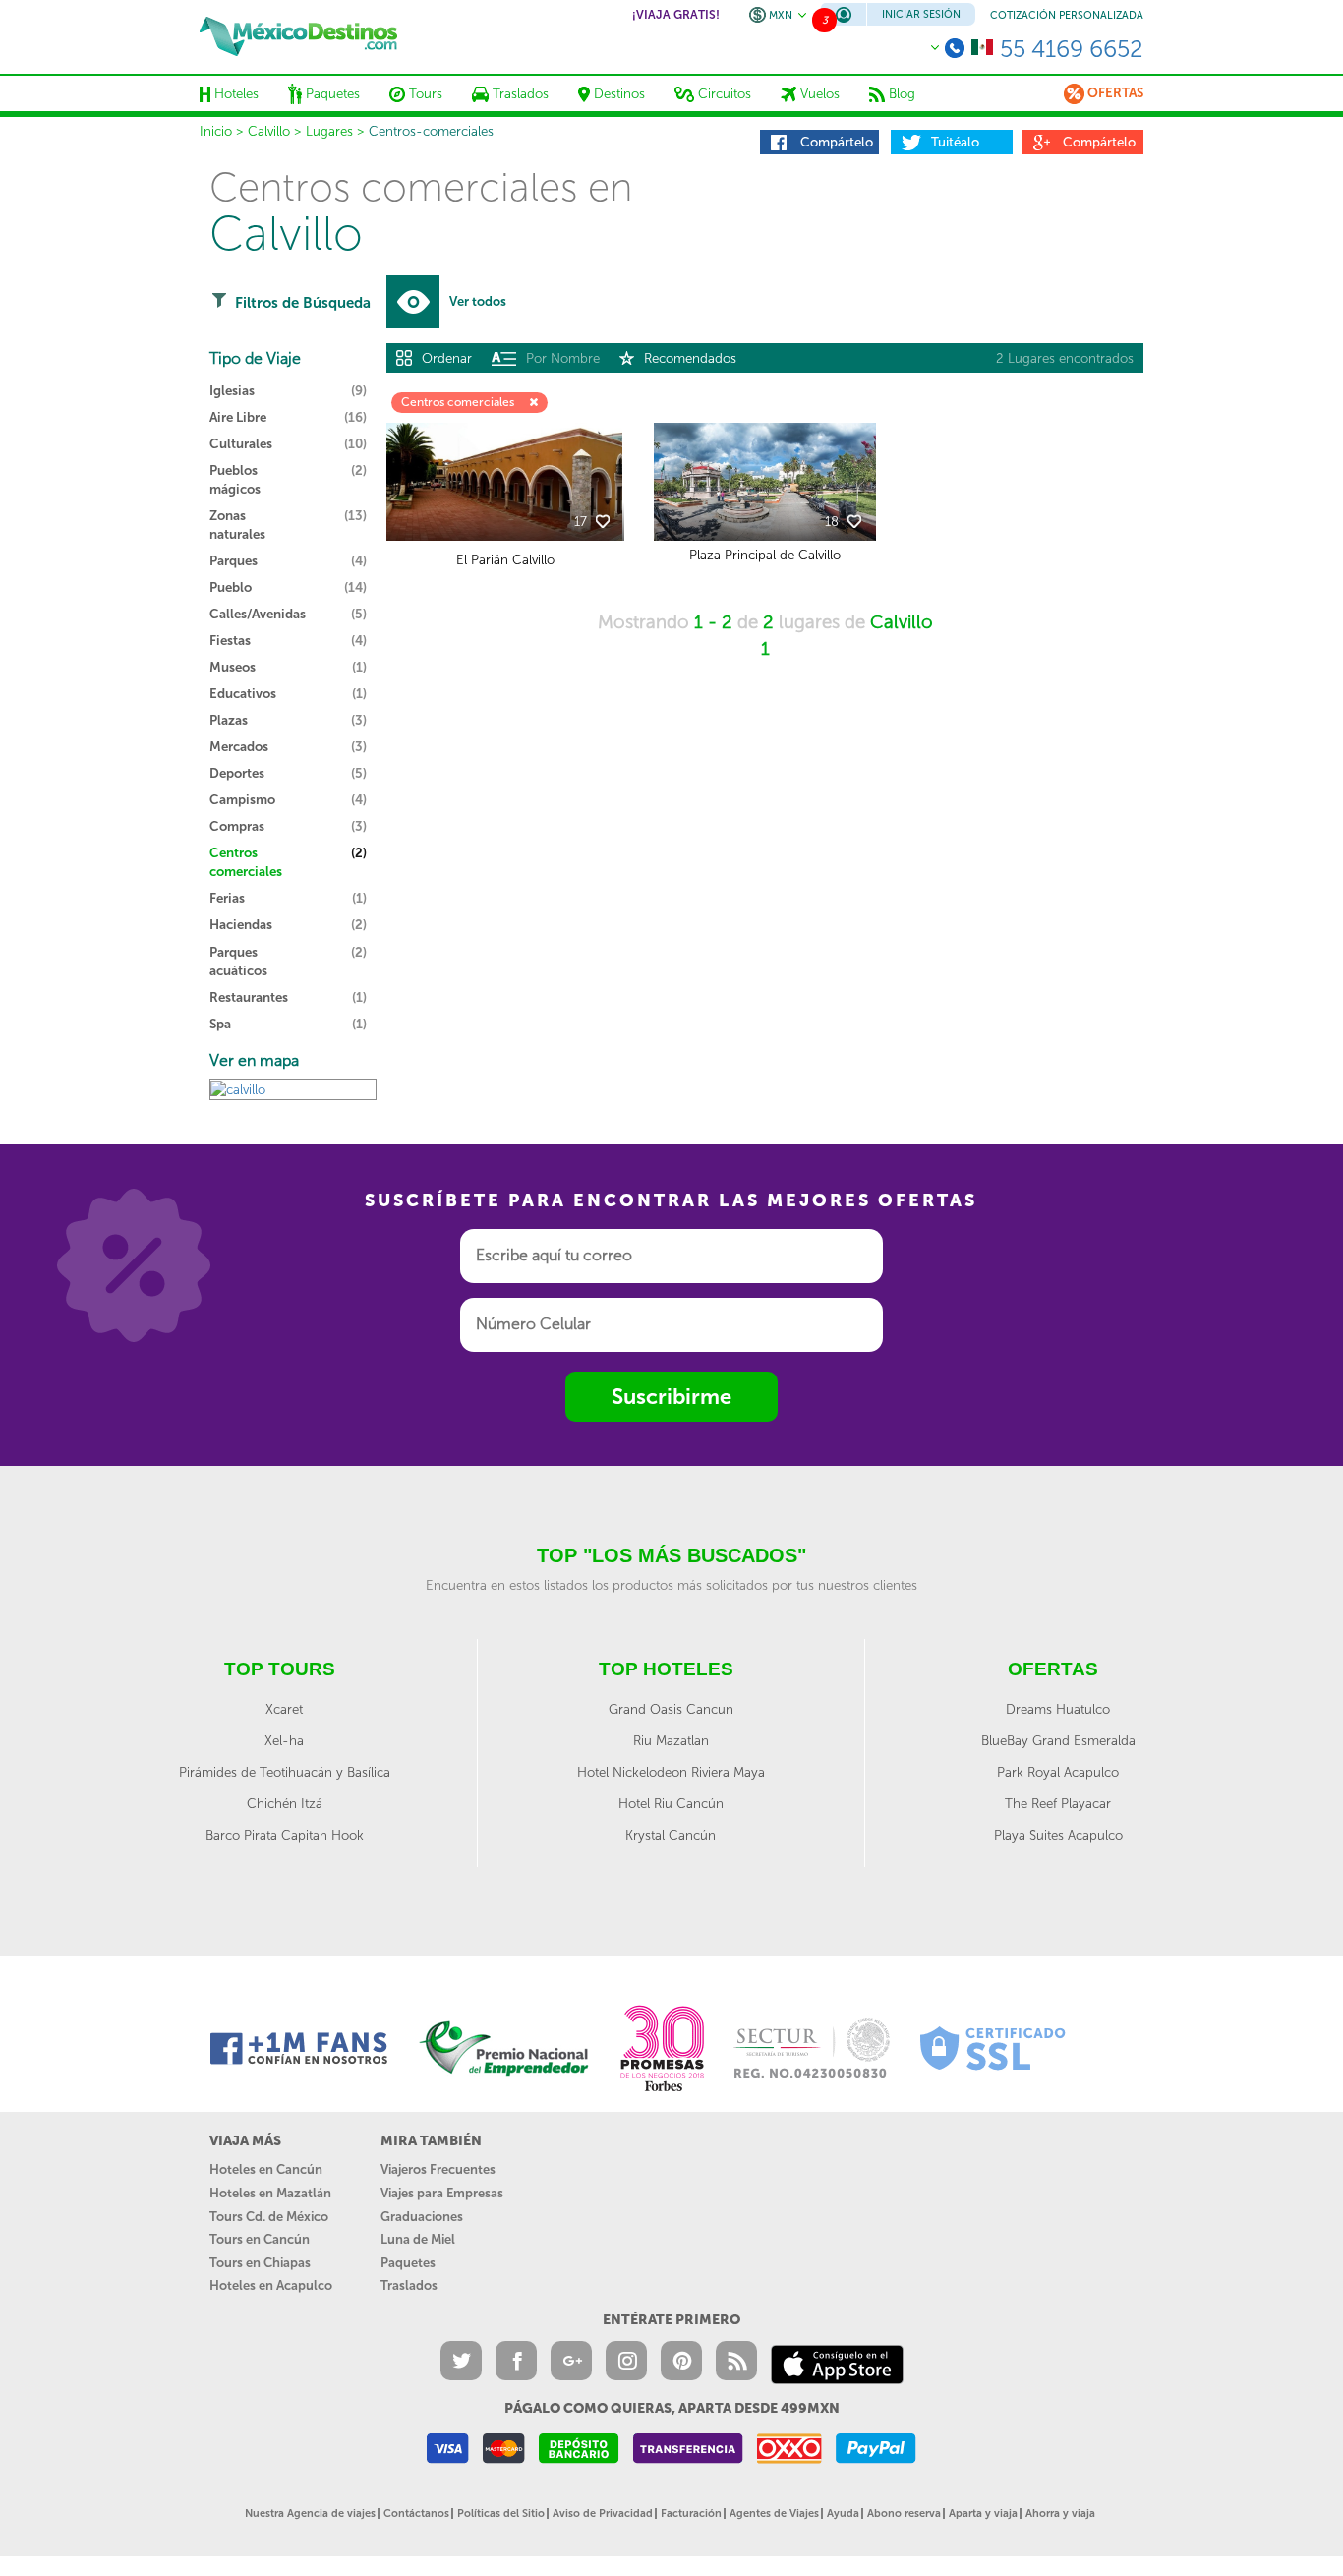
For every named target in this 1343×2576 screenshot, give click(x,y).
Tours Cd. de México (269, 2217)
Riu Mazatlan (671, 1740)
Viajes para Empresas (442, 2193)
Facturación (691, 2514)
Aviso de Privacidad (603, 2514)
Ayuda (843, 2514)
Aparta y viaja (983, 2514)
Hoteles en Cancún (266, 2169)
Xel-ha (284, 1740)
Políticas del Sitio (501, 2514)
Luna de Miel (418, 2239)
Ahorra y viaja (1060, 2514)
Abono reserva (904, 2514)
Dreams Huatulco (1058, 1709)
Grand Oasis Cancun (671, 1709)
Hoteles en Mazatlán (270, 2193)
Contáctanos (416, 2514)
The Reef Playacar (1058, 1803)
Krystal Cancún (671, 1835)
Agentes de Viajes (774, 2514)
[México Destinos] (298, 36)
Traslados (409, 2285)
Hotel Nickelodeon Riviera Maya (671, 1772)
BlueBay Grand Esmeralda (1058, 1740)
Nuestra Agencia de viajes (310, 2514)
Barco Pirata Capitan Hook (285, 1835)
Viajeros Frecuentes (438, 2169)
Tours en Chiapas (260, 2263)
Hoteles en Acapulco (271, 2285)
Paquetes (408, 2263)
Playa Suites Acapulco (1058, 1835)
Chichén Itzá (285, 1803)
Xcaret (284, 1709)
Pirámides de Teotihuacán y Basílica (285, 1772)
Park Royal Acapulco (1058, 1772)
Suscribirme (671, 1397)
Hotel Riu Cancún (671, 1803)
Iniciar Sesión (921, 14)
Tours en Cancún (260, 2239)
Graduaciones (422, 2217)
